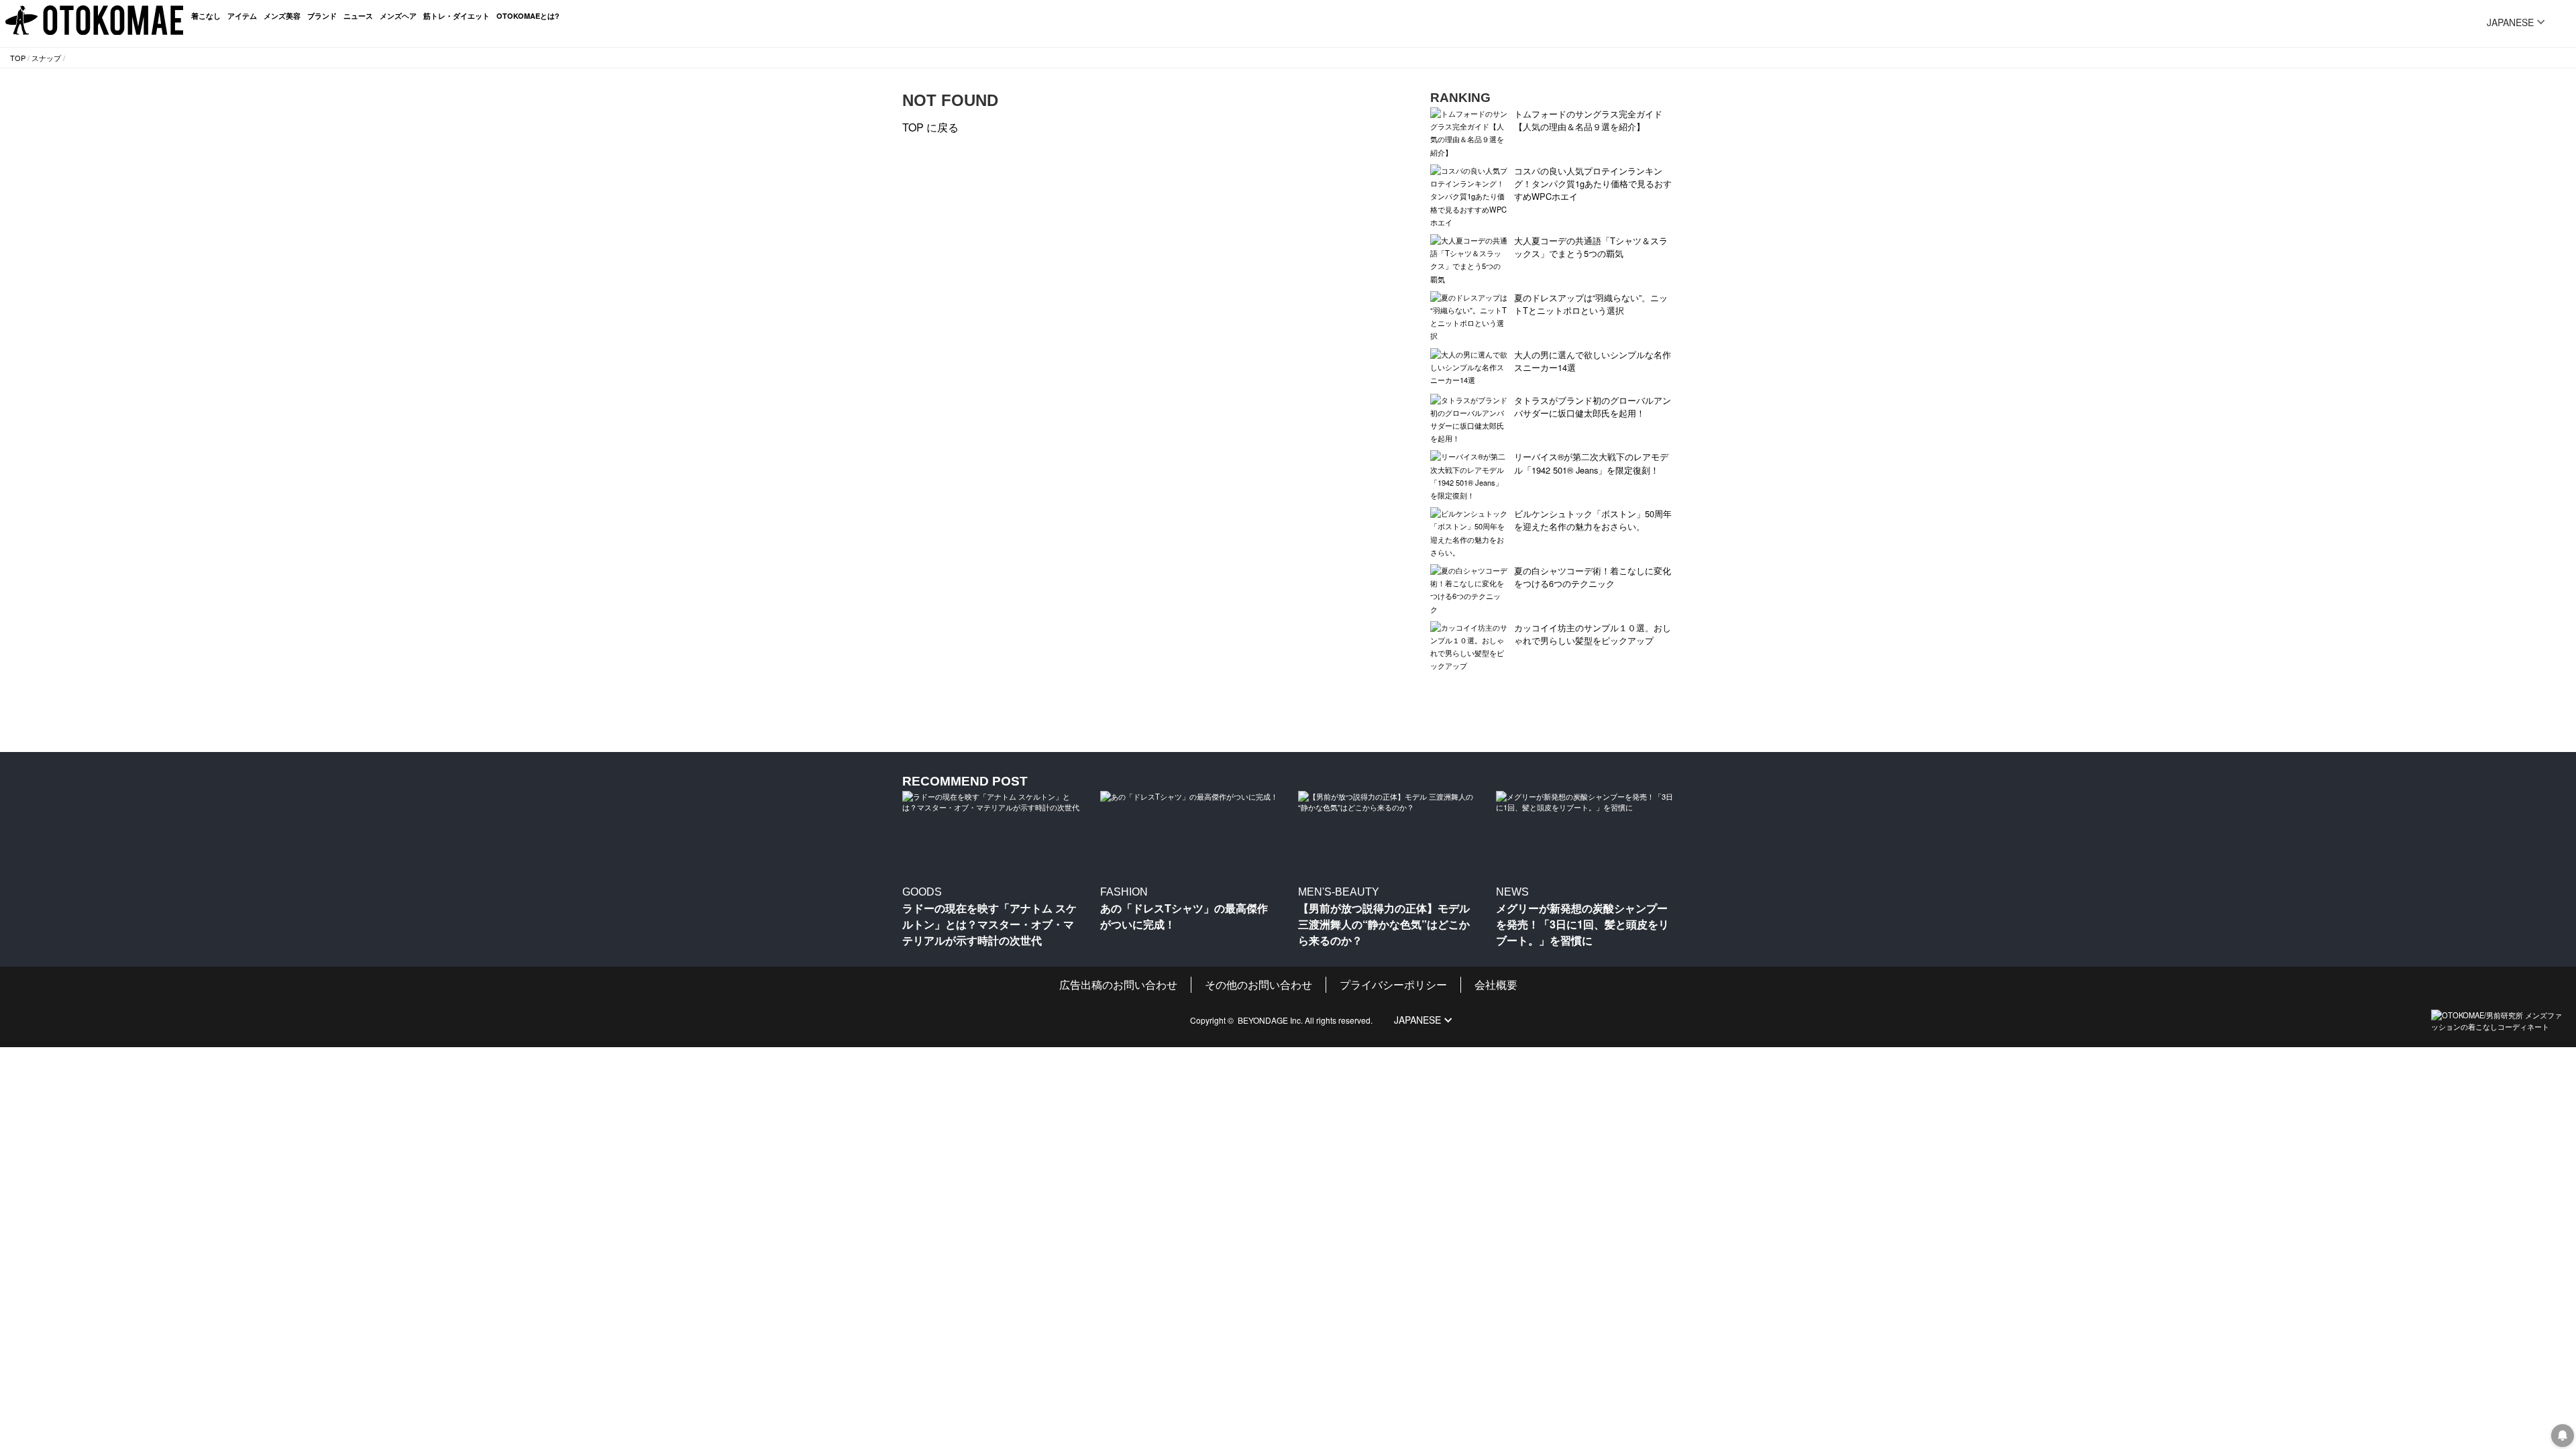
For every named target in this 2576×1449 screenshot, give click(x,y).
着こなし (206, 16)
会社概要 (1496, 984)
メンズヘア (398, 16)
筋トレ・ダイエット (457, 16)
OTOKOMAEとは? (528, 16)
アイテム (242, 16)
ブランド (322, 16)
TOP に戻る (930, 127)
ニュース (358, 16)
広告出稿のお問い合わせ (1118, 984)
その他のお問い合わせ (1258, 984)
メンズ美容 (282, 16)
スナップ (46, 58)
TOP (18, 58)
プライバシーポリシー (1393, 984)
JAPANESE (2510, 22)
